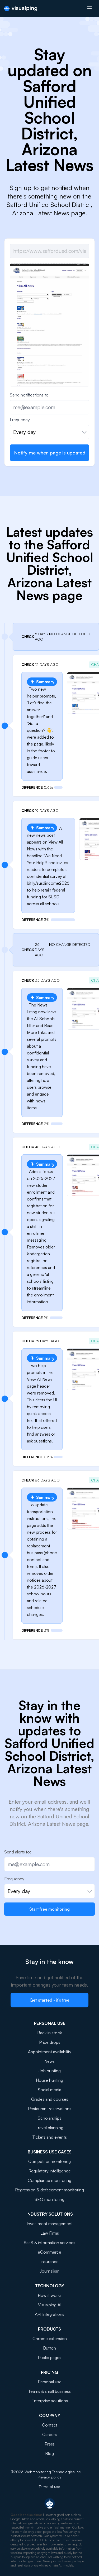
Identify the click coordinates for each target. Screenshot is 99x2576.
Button (49, 2348)
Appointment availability (50, 2052)
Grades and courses (50, 2099)
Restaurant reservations (50, 2109)
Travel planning (50, 2128)
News (49, 2061)
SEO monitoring (49, 2199)
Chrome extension (50, 2338)
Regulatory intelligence (50, 2171)
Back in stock (49, 2033)
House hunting (49, 2080)
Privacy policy (49, 2477)
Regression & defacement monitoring (49, 2190)
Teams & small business (49, 2391)
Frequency (20, 420)
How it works (50, 2295)
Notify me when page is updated (50, 453)
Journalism (49, 2271)
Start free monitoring (49, 1909)
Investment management (50, 2224)
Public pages (49, 2357)
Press (50, 2444)
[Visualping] (21, 9)
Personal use (50, 2382)
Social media (49, 2090)
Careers (49, 2434)
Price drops (50, 2042)
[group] (49, 347)
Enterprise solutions (50, 2401)
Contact (50, 2425)
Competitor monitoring (49, 2161)
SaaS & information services (49, 2243)
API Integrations (49, 2314)
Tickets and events (50, 2137)
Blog (49, 2453)
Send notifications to (29, 395)
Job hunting (50, 2071)
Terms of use (49, 2487)
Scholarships (49, 2118)
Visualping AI (50, 2305)
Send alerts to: (18, 1852)
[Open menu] (89, 8)
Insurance (49, 2262)
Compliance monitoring (49, 2180)
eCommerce (49, 2252)
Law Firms (50, 2233)
